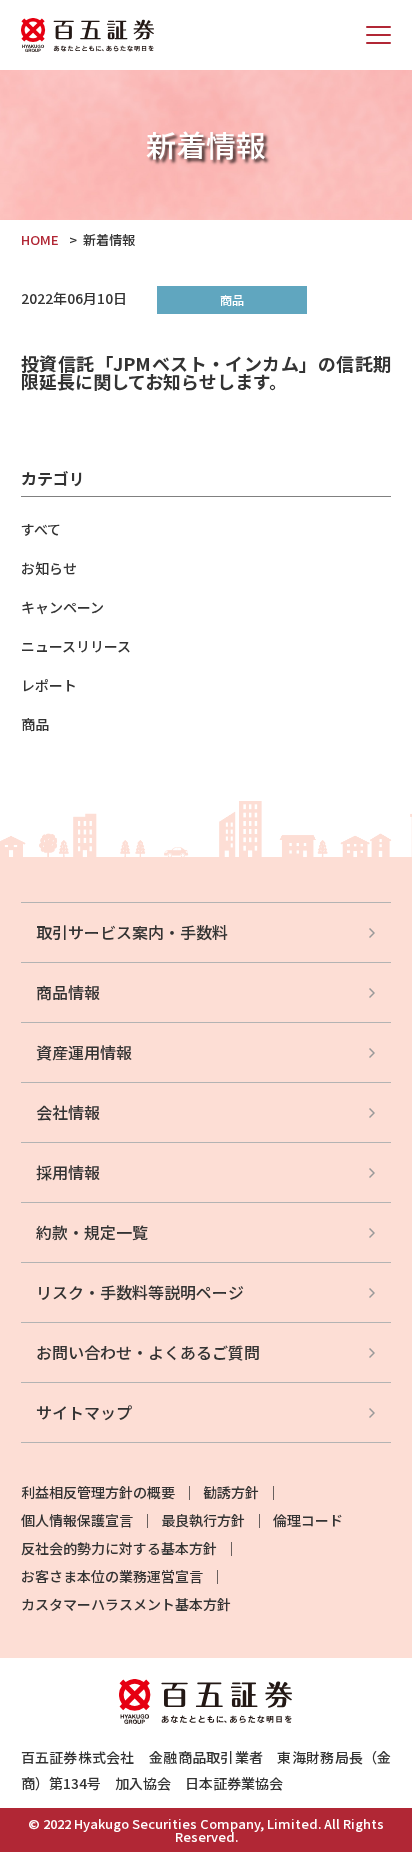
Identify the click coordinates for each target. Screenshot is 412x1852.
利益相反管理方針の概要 (98, 1492)
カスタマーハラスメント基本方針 (126, 1604)
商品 (35, 724)
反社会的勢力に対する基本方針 (119, 1548)
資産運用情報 (84, 1052)
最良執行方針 (203, 1520)
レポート (49, 685)
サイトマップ (84, 1412)
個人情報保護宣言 (77, 1520)
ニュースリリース (76, 646)
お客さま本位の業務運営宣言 (112, 1576)
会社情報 (68, 1112)
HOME (40, 239)
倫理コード (308, 1520)
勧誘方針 (231, 1492)
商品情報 (68, 992)
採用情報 (68, 1172)
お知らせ (49, 568)
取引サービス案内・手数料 (132, 932)
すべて (41, 529)
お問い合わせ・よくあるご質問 (148, 1352)
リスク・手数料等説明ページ (140, 1292)
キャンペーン (62, 607)
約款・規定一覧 (92, 1232)
